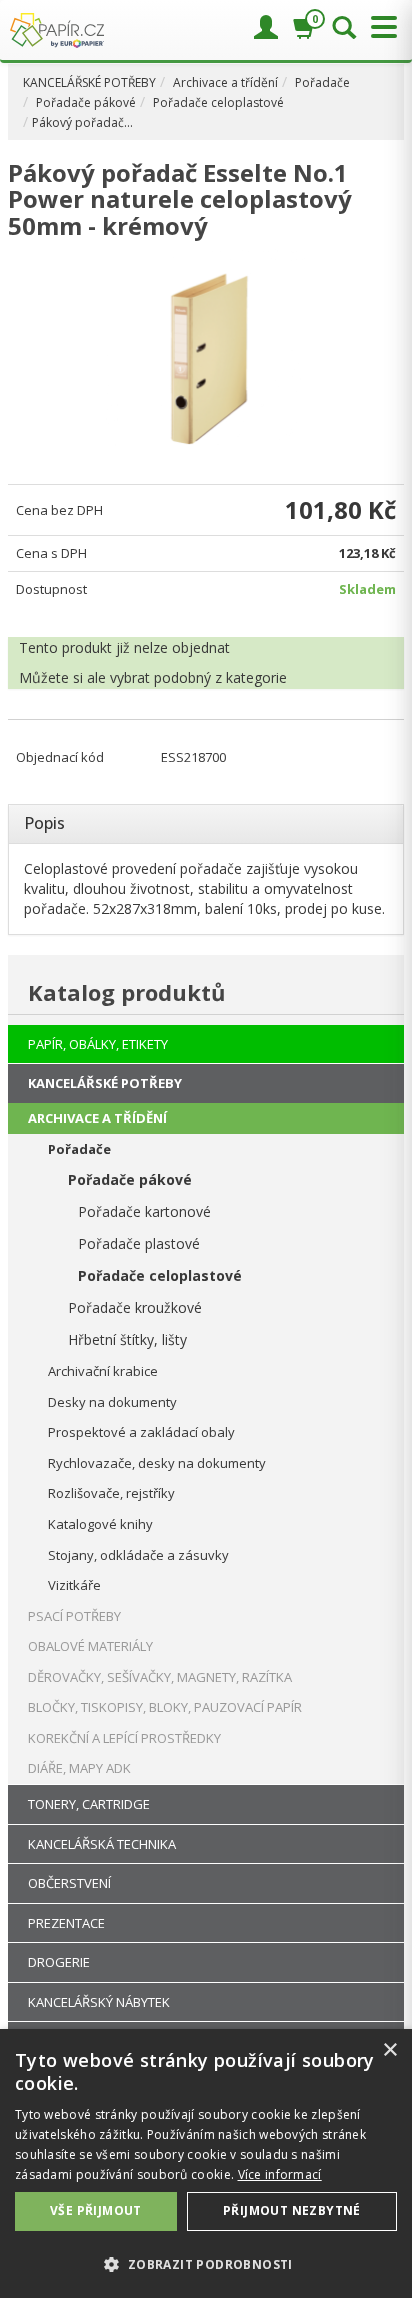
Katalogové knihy (100, 1524)
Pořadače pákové (86, 102)
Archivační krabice (103, 1371)
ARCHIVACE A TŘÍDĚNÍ (97, 1118)
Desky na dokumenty (112, 1402)
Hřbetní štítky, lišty (127, 1339)
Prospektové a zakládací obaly (141, 1432)
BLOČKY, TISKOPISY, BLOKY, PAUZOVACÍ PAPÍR (165, 1707)
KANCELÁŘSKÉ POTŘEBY (89, 82)
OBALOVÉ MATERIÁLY (90, 1646)
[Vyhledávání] (344, 29)
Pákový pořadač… (82, 122)
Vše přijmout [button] (96, 2210)
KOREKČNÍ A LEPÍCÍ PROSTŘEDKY (124, 1738)
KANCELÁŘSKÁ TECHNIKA (102, 1844)
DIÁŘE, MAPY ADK (79, 1768)
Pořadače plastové (139, 1243)
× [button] (389, 2050)
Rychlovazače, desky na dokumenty (157, 1463)
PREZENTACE (66, 1923)
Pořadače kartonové (144, 1211)
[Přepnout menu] (379, 27)
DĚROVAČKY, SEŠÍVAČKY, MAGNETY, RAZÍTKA (160, 1677)
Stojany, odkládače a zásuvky (138, 1555)
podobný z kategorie (220, 677)
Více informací (280, 2174)
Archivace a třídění (225, 82)
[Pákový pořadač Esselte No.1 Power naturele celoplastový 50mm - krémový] (206, 349)
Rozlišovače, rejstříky (111, 1493)
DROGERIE (59, 1962)
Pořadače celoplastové (218, 102)
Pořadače (322, 82)
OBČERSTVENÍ (69, 1883)
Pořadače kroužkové (135, 1307)
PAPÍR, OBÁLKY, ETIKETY (98, 1044)
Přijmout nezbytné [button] (292, 2210)
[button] (206, 2263)
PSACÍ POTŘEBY (74, 1616)
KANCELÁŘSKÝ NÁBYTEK (99, 2002)
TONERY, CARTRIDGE (89, 1804)
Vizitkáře (74, 1585)
